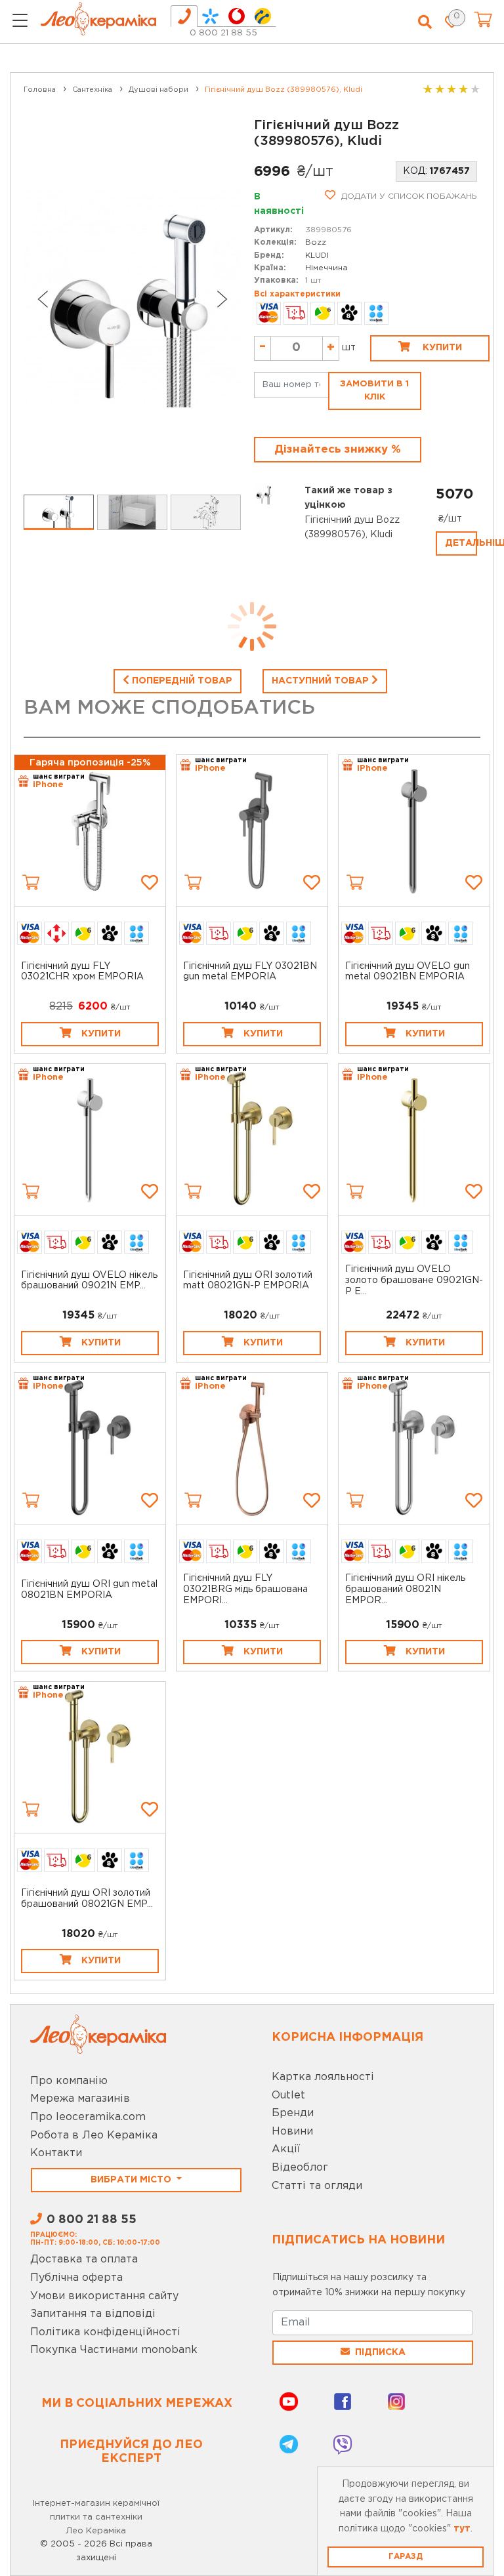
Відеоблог (300, 2168)
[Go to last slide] (42, 299)
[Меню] (20, 22)
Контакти (56, 2153)
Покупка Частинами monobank (114, 2350)
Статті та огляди (317, 2186)
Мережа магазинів (80, 2099)
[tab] (184, 16)
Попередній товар (181, 681)
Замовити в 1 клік (374, 391)
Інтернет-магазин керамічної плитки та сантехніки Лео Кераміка (96, 2517)
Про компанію (69, 2081)
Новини (292, 2132)
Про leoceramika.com (88, 2117)
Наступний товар (322, 681)
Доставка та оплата (84, 2259)
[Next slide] (222, 299)
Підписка (380, 2352)
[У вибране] (150, 882)
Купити (441, 348)
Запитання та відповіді (93, 2314)
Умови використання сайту (104, 2296)
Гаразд (406, 2557)
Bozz (316, 242)
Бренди (293, 2113)
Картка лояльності (323, 2077)
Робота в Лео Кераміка (94, 2136)
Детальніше (461, 543)
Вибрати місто (132, 2180)
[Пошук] (425, 22)
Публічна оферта (76, 2278)
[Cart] (31, 882)
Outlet (288, 2096)
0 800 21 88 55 (223, 33)
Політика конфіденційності (105, 2332)
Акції (286, 2149)
